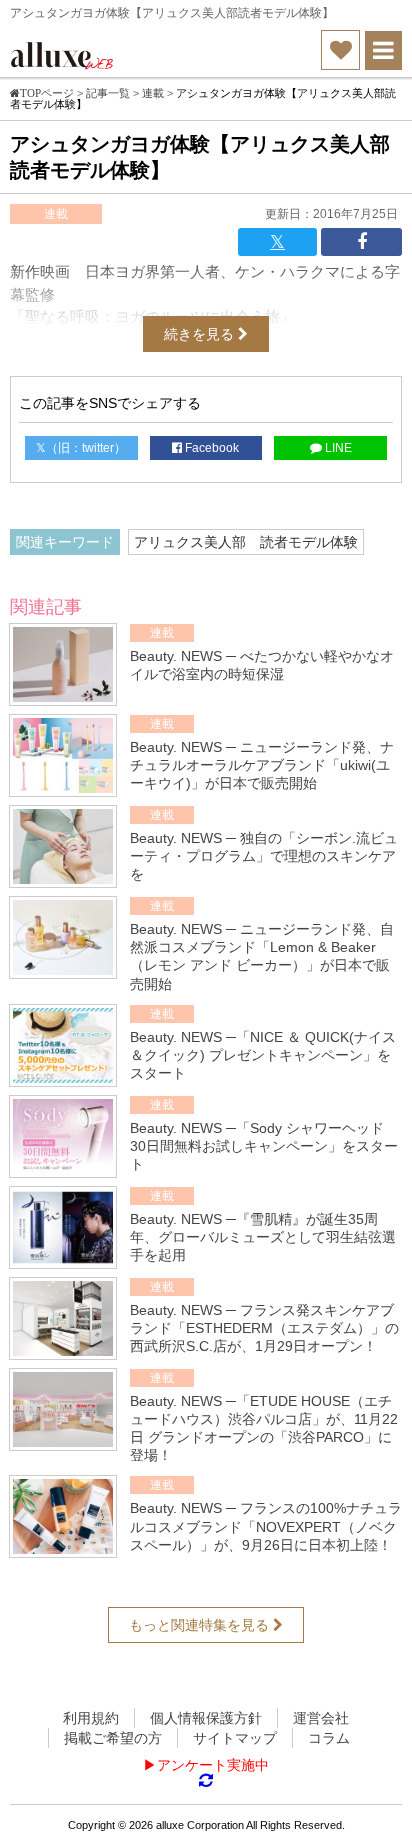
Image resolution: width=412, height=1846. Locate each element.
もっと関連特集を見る (201, 1625)
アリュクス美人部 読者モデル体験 (246, 542)
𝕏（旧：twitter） (81, 448)
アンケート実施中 (213, 1765)
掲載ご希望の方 (113, 1738)
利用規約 (91, 1718)
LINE (337, 448)
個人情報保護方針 (206, 1718)
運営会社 (321, 1718)
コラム (329, 1738)
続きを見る (201, 334)
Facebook (210, 448)
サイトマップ (235, 1738)
